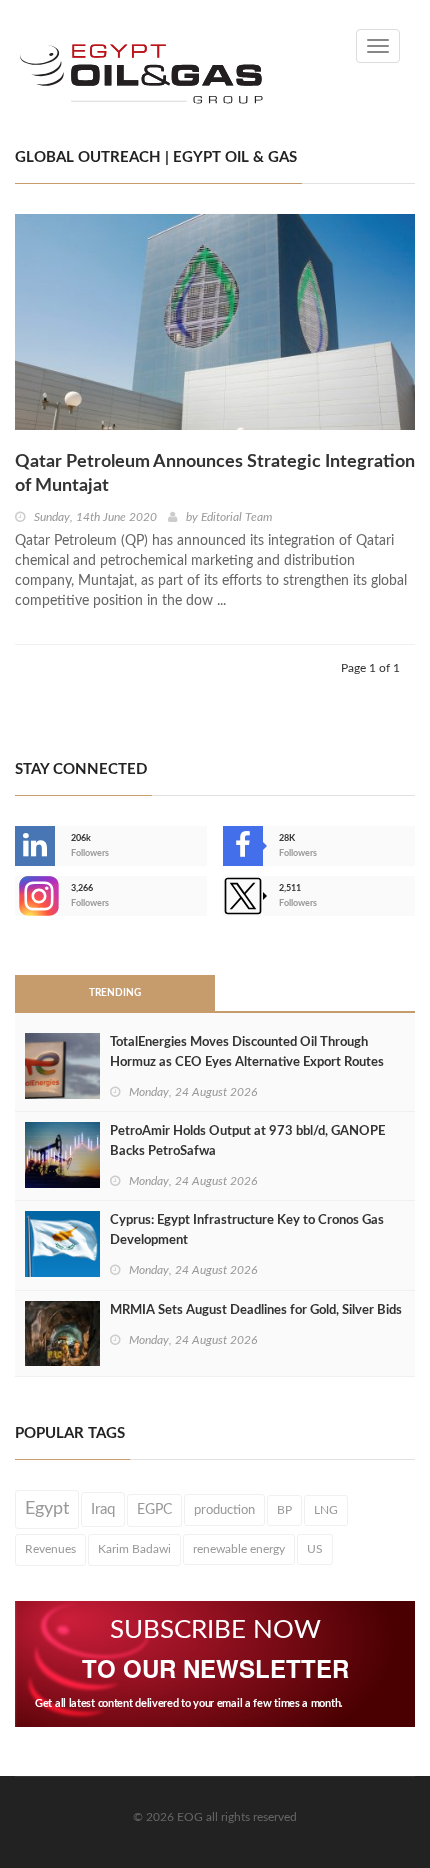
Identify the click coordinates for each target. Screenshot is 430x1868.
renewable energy (239, 1549)
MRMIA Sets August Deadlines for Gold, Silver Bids (256, 1310)
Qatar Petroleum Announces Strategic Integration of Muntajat (215, 474)
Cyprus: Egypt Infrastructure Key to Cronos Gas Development (247, 1230)
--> (17, 896)
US (315, 1549)
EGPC (154, 1510)
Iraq (103, 1509)
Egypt (47, 1509)
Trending (115, 993)
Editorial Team (236, 517)
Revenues (50, 1549)
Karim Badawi (134, 1549)
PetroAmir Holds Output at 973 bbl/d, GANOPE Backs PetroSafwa (247, 1141)
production (224, 1510)
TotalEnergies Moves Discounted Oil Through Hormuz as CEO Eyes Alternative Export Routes (247, 1052)
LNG (326, 1510)
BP (284, 1510)
